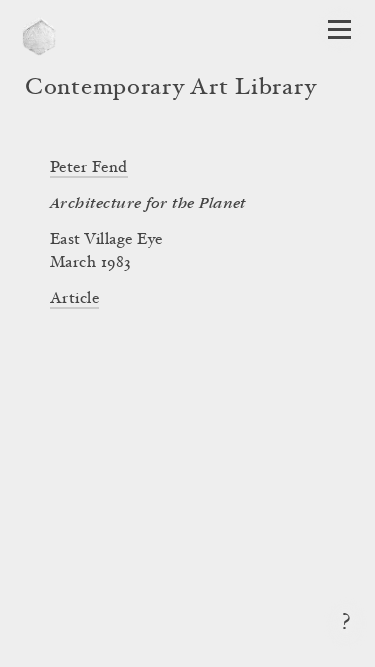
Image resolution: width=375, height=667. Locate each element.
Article (74, 299)
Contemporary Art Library (170, 89)
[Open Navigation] (339, 29)
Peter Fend (89, 168)
